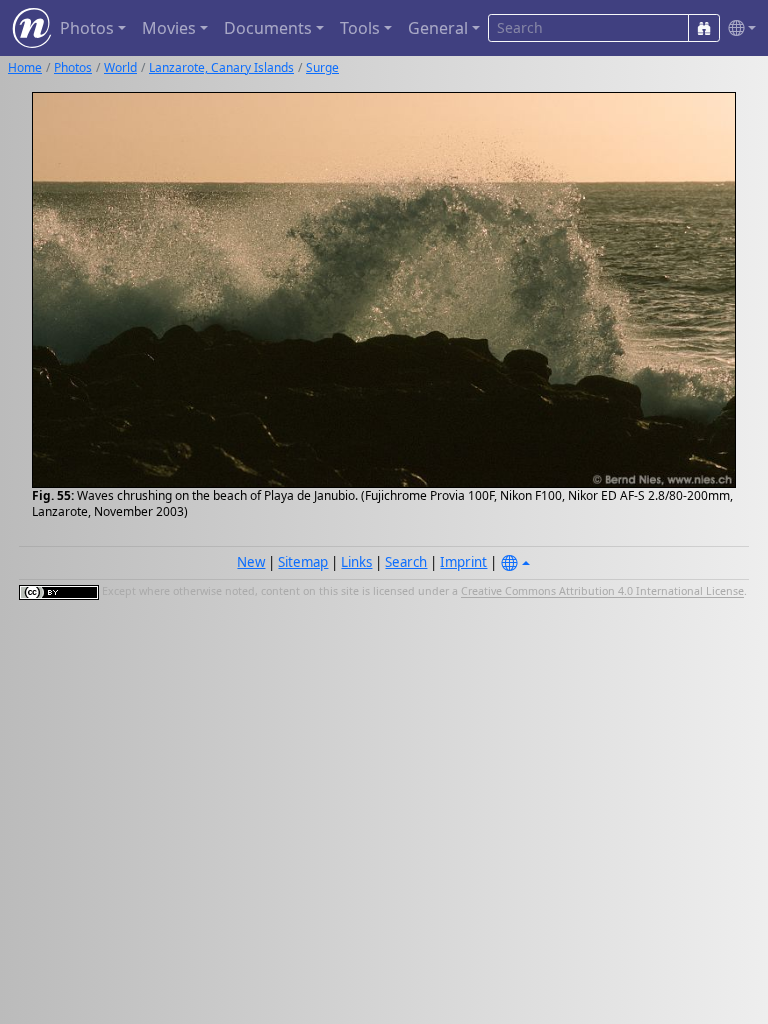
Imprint (463, 562)
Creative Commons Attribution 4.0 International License (602, 592)
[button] (738, 28)
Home (25, 67)
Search (406, 562)
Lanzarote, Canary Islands (221, 67)
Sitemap (303, 562)
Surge (322, 67)
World (120, 67)
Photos (73, 67)
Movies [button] (169, 28)
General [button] (438, 28)
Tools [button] (360, 28)
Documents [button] (268, 28)
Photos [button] (87, 28)
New (251, 562)
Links (356, 562)
